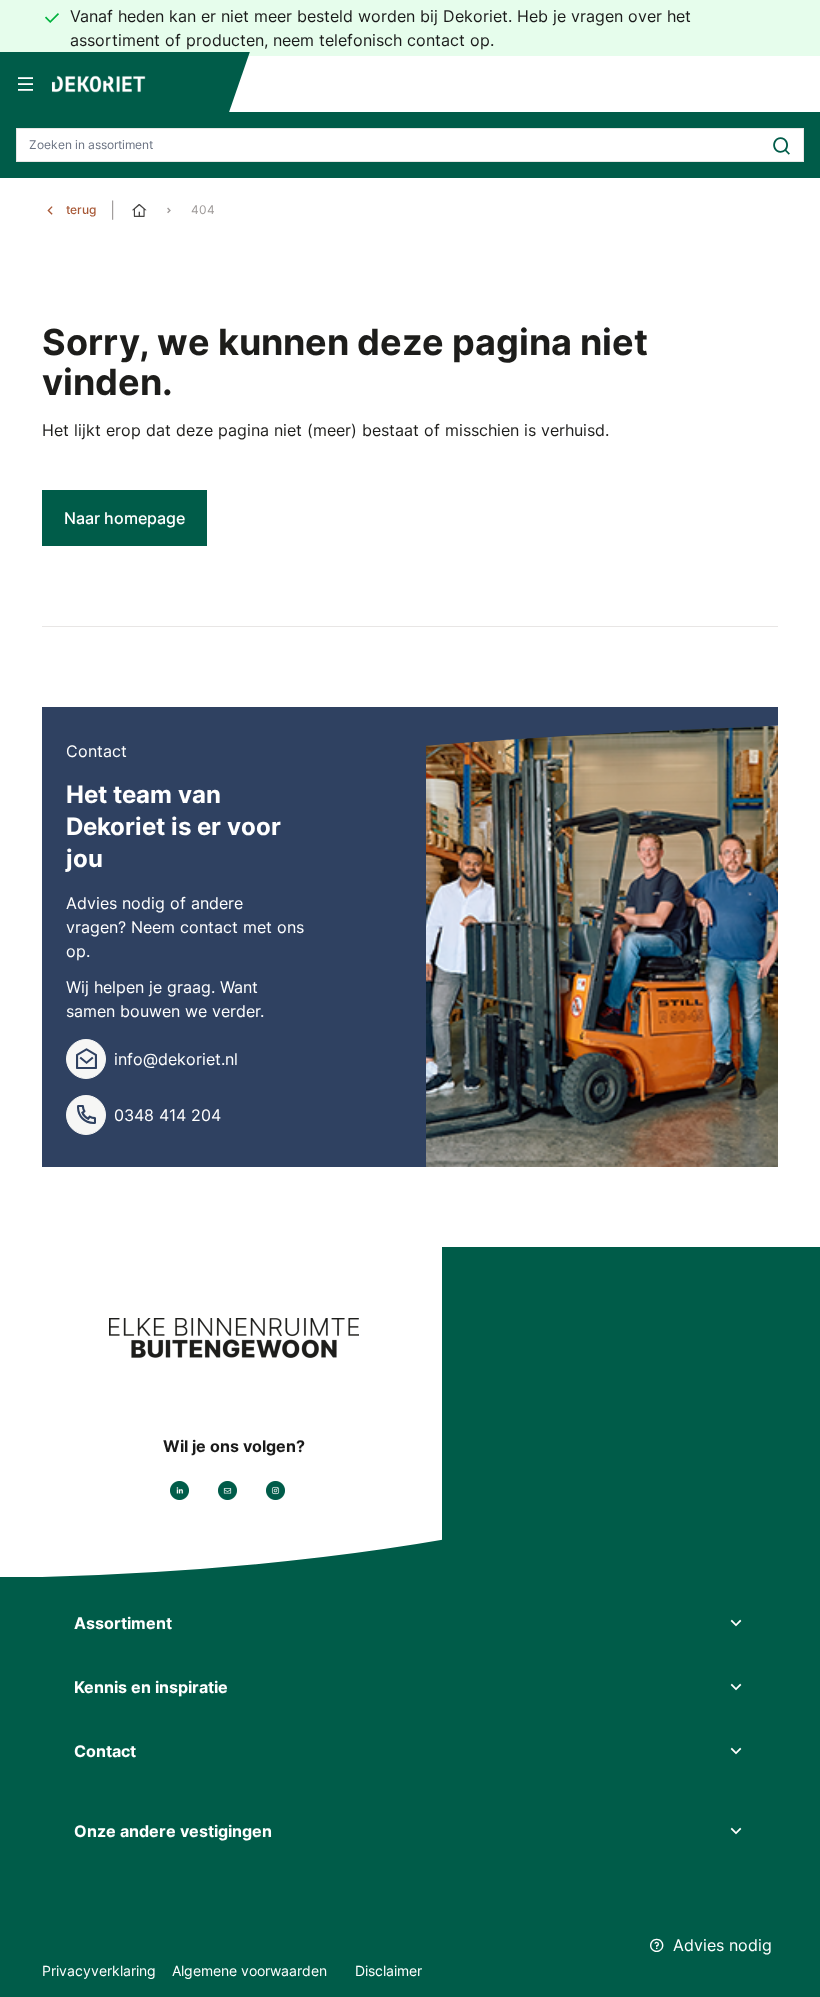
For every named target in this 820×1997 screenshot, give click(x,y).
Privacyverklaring (99, 1970)
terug (81, 209)
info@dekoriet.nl (176, 1059)
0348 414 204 (167, 1115)
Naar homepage (124, 518)
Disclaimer (388, 1970)
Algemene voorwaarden (251, 1970)
